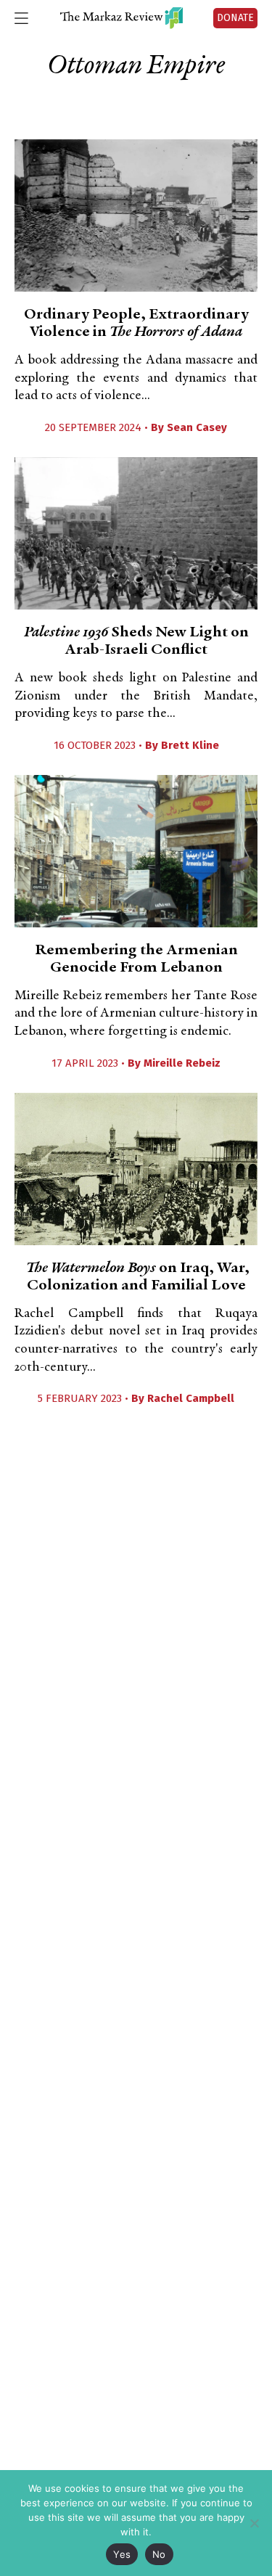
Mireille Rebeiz (182, 1063)
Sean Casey (197, 427)
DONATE (235, 18)
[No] (254, 2523)
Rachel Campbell (191, 1398)
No (159, 2554)
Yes (122, 2554)
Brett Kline (190, 745)
